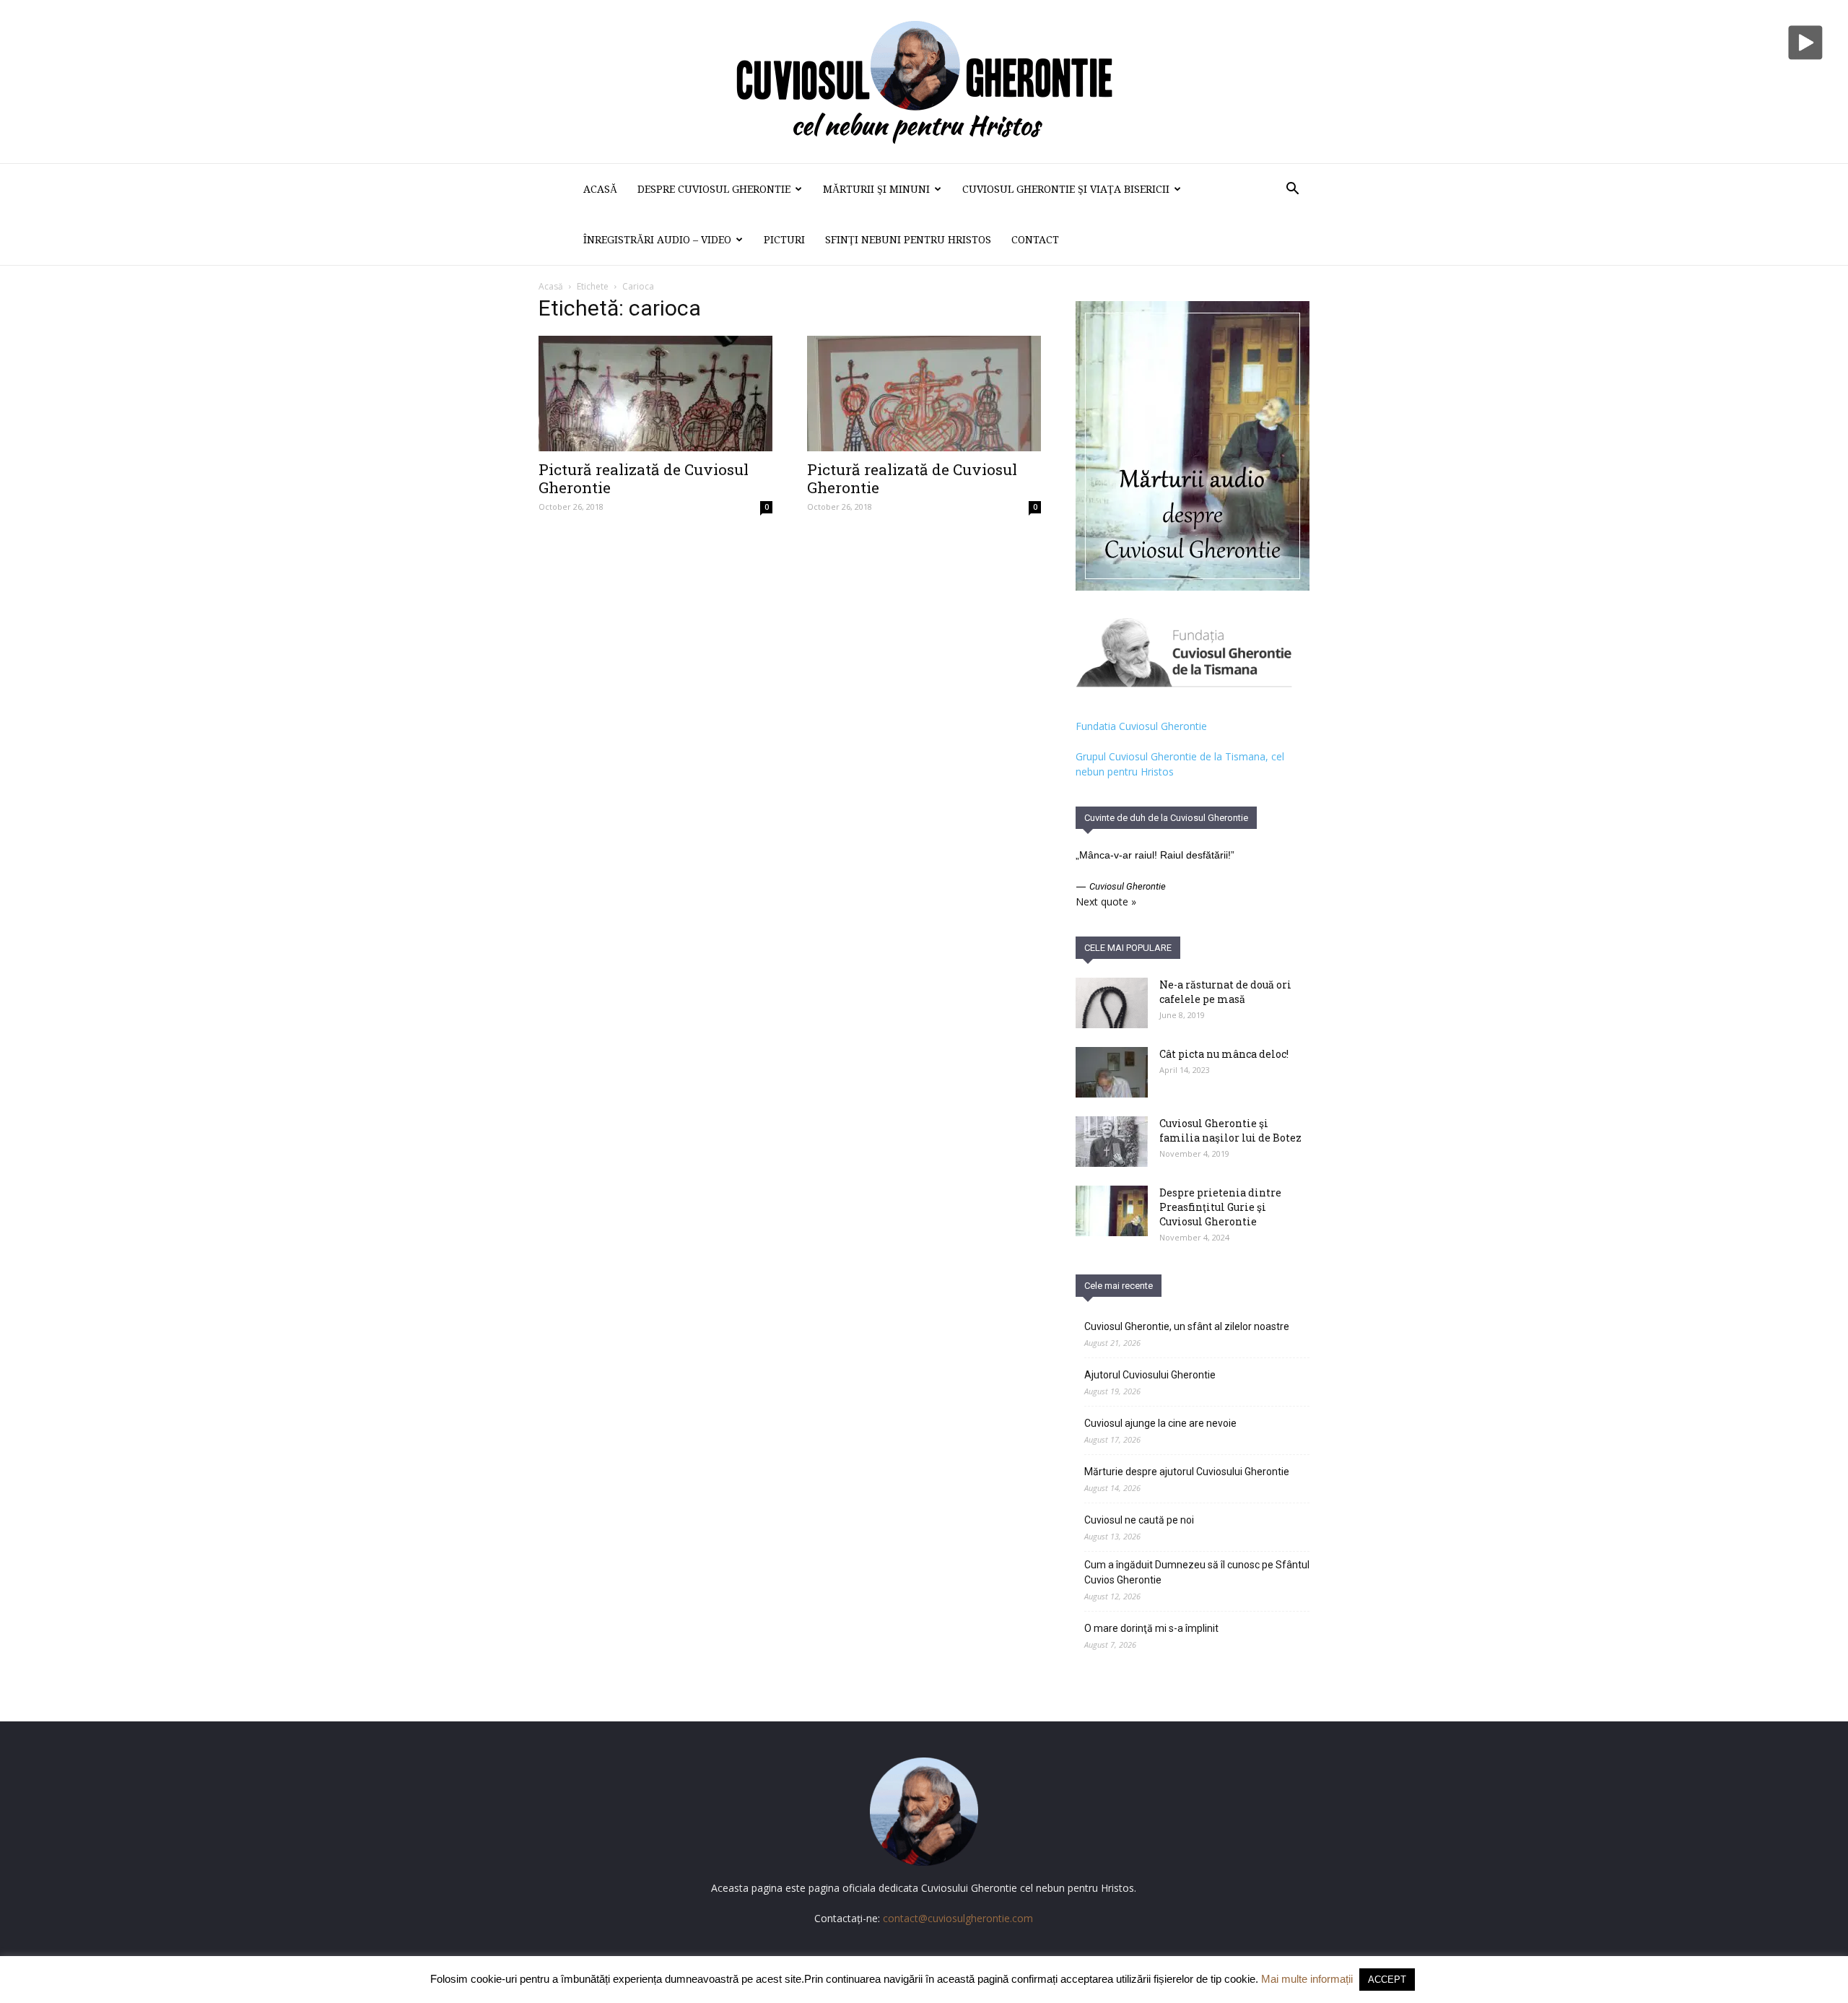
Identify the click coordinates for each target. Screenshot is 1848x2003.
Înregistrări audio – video (657, 240)
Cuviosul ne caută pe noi (1139, 1520)
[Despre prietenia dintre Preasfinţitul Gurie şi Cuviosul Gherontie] (1112, 1211)
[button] (1292, 190)
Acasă (600, 189)
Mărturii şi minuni (876, 189)
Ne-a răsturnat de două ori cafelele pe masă (1225, 992)
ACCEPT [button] (1387, 1980)
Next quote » (1106, 901)
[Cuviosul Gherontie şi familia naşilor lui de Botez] (1112, 1142)
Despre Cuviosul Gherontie (714, 189)
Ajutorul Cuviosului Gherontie (1150, 1375)
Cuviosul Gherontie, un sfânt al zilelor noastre (1187, 1326)
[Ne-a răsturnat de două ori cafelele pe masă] (1112, 1003)
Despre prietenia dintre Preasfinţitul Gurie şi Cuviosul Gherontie (1220, 1207)
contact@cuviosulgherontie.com (958, 1918)
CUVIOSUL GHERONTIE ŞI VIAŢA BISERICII (1066, 189)
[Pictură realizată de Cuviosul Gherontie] (655, 394)
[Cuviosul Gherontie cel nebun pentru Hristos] (924, 82)
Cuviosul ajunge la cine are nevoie (1160, 1423)
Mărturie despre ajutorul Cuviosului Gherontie (1187, 1472)
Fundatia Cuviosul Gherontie (1141, 726)
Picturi (784, 240)
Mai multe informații (1307, 1979)
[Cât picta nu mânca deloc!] (1112, 1072)
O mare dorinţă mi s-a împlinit (1151, 1628)
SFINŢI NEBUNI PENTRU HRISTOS (908, 240)
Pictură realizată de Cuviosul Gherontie (644, 478)
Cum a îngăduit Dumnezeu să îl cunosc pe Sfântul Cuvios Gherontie (1197, 1572)
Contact (1035, 240)
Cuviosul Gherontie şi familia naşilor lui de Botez (1230, 1130)
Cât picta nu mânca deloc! (1224, 1054)
